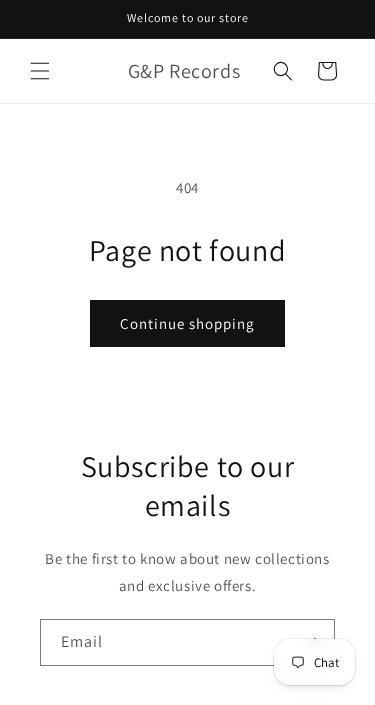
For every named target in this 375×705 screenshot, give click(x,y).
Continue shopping (187, 323)
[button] (40, 71)
